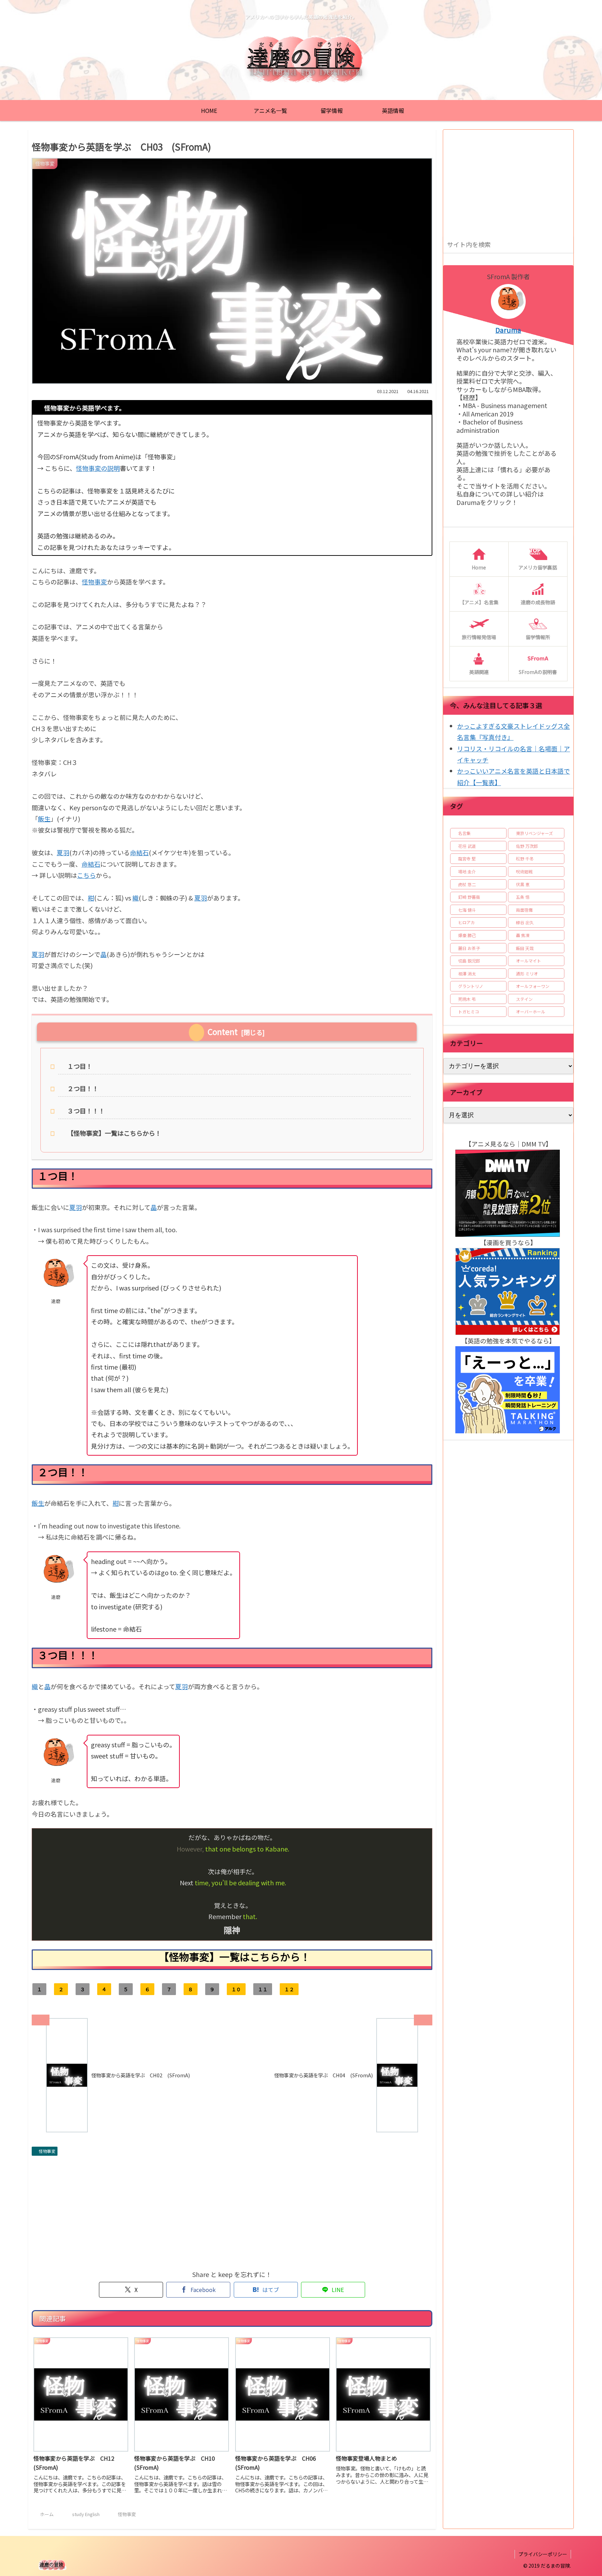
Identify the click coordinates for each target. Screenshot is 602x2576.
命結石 (139, 852)
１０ (236, 1989)
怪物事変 (94, 582)
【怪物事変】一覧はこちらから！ (114, 1133)
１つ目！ (80, 1066)
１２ (289, 1989)
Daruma (508, 330)
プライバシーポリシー (543, 2554)
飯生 (44, 819)
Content (223, 1032)
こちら (86, 875)
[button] (567, 244)
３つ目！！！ (86, 1111)
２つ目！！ (83, 1088)
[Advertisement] (232, 2211)
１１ (263, 1989)
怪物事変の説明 (98, 468)
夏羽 (63, 852)
